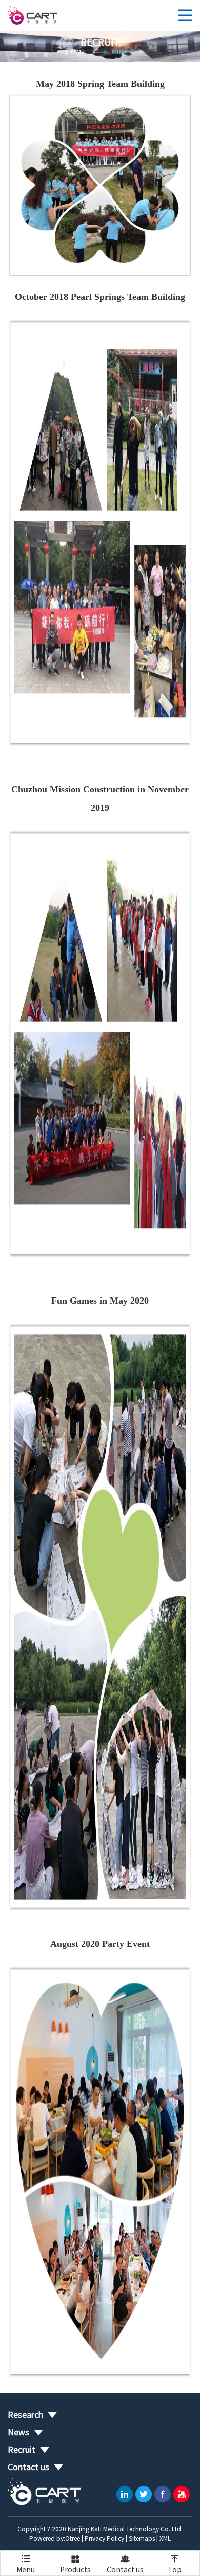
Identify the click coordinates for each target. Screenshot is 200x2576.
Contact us (125, 2564)
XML (165, 2538)
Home (76, 52)
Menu (26, 2564)
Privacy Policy (104, 2538)
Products (75, 2564)
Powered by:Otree (55, 2538)
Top (175, 2564)
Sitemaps (142, 2538)
